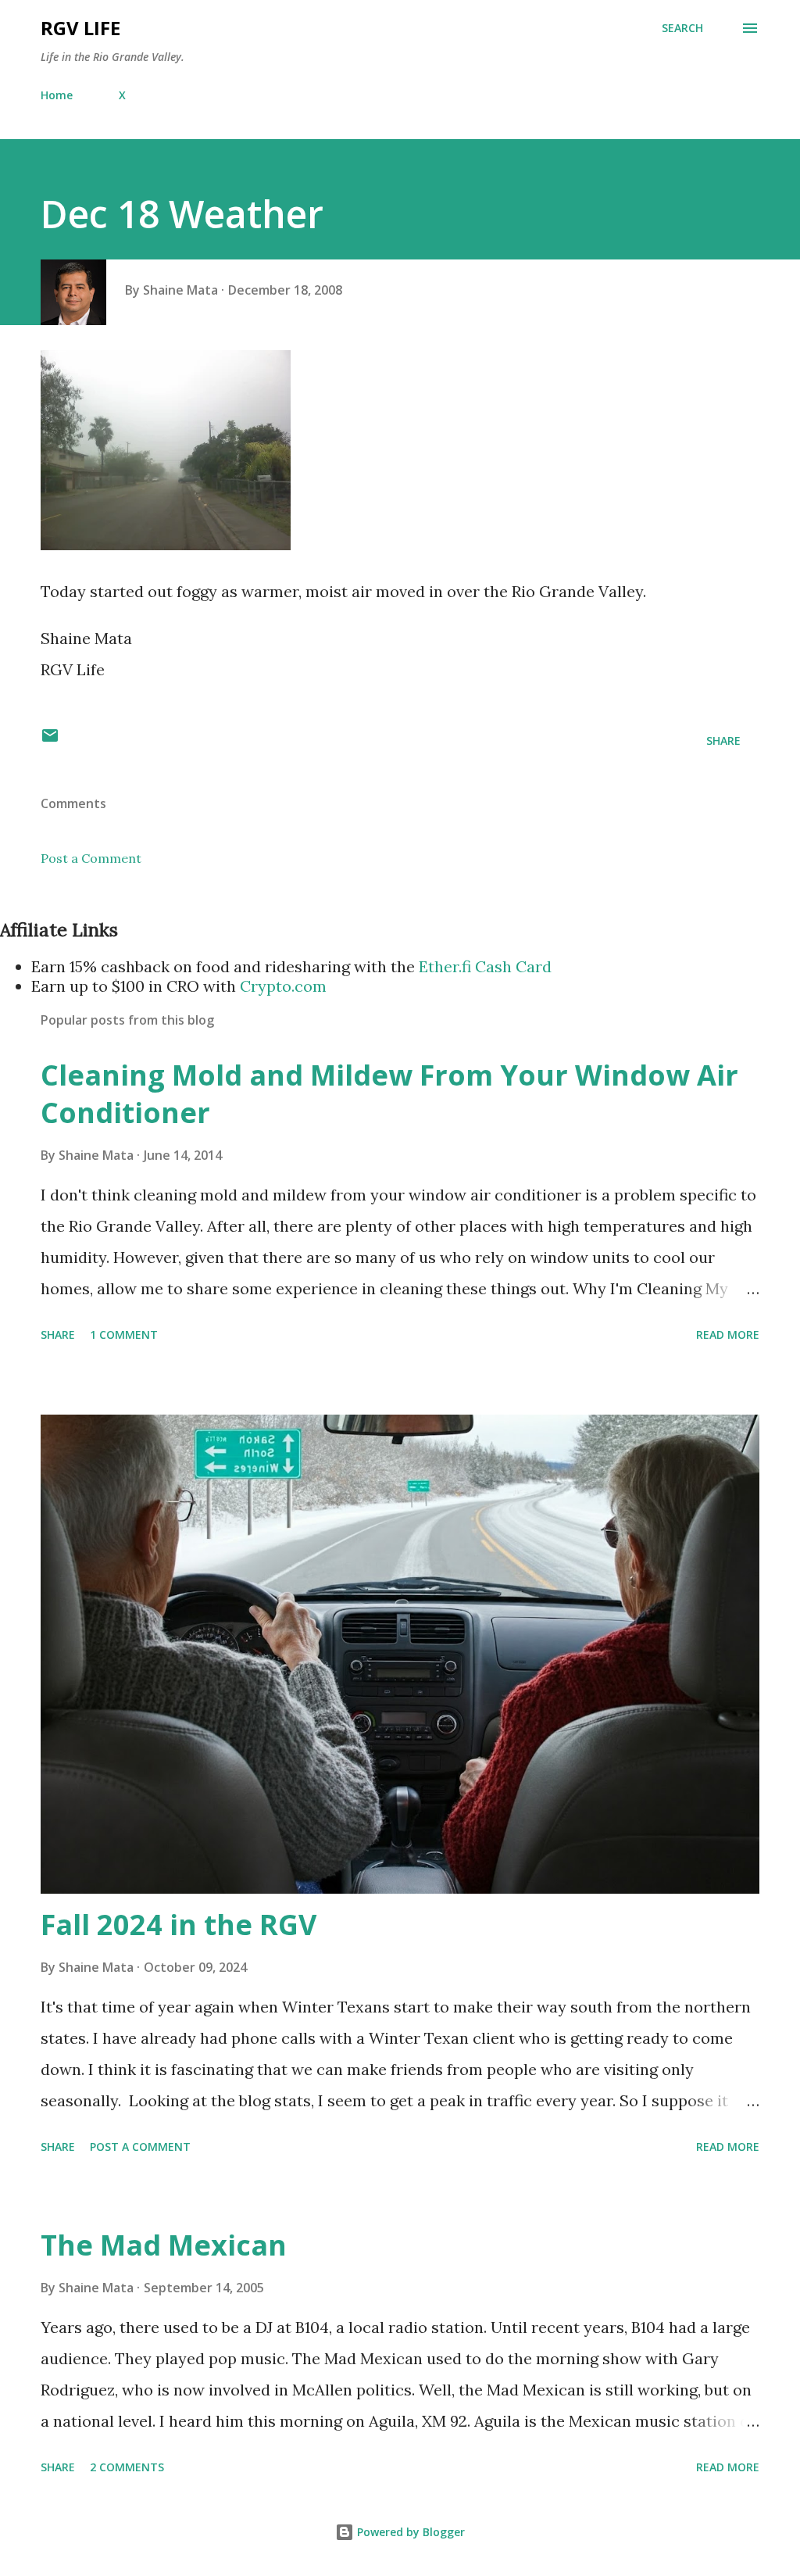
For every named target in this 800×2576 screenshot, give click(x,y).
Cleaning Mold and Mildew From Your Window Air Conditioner (389, 1094)
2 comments (127, 2467)
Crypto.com (283, 986)
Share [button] (723, 741)
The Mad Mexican (164, 2245)
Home (57, 95)
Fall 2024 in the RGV (179, 1925)
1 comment (124, 1335)
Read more (728, 1335)
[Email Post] (50, 741)
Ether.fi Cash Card (485, 966)
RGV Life (80, 28)
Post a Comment (91, 858)
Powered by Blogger (409, 2532)
